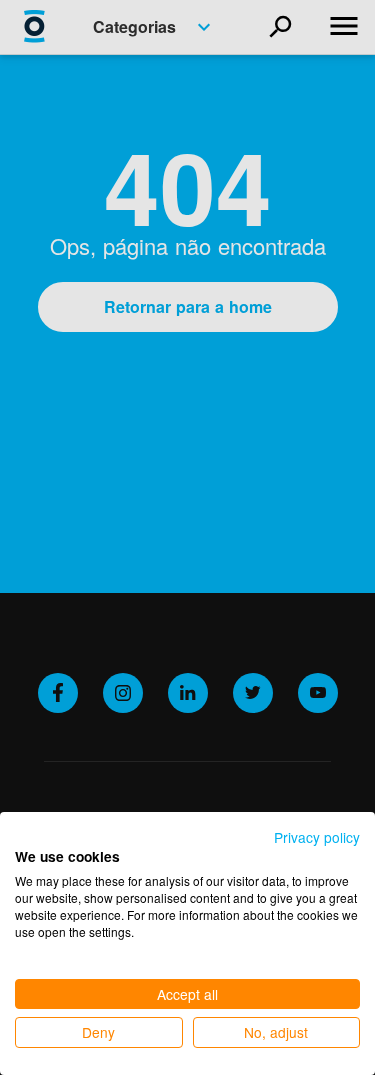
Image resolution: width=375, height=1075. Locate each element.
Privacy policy (317, 837)
